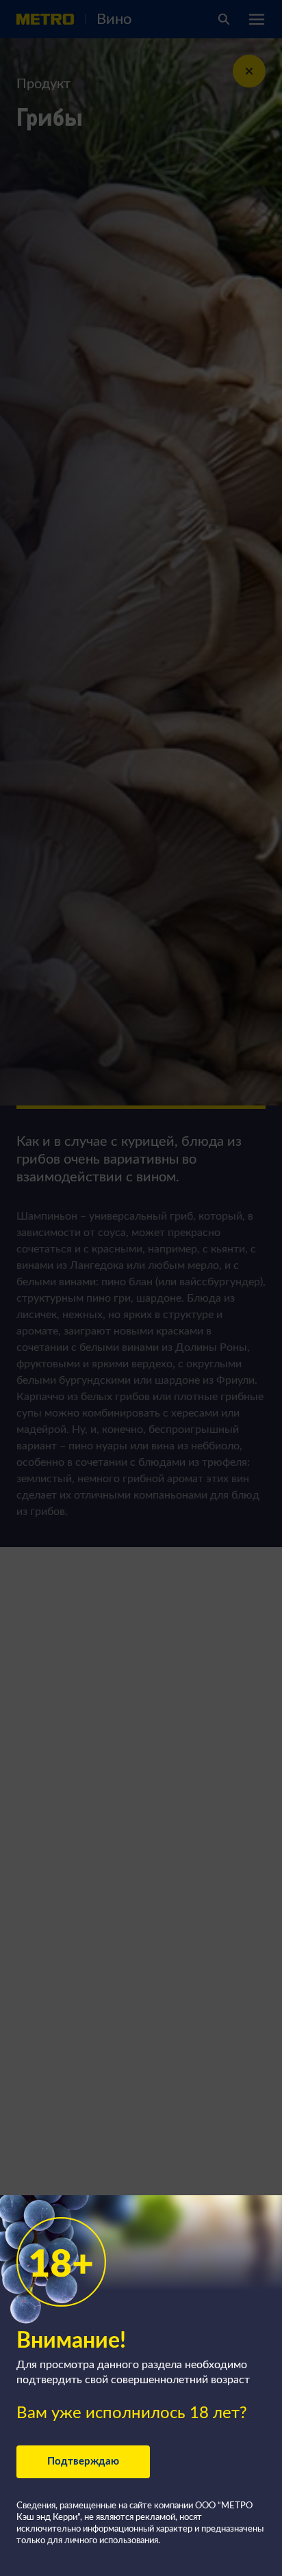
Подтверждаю (83, 2461)
